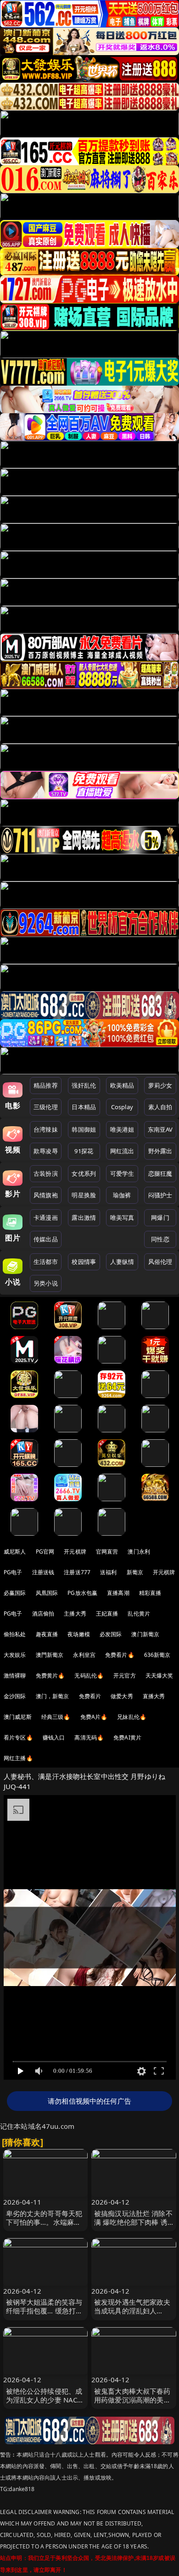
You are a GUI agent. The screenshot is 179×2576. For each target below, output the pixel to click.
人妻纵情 (122, 1262)
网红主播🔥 (18, 1758)
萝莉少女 (160, 1085)
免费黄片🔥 (50, 1675)
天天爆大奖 (159, 1675)
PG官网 (45, 1552)
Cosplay (122, 1107)
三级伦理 (46, 1107)
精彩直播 (150, 1593)
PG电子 (13, 1572)
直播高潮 (118, 1593)
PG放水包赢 (82, 1593)
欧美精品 (122, 1085)
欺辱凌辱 (46, 1151)
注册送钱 (43, 1572)
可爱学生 (122, 1173)
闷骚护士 (160, 1195)
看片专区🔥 (18, 1737)
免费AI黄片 (127, 1737)
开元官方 (125, 1675)
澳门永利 (139, 1552)
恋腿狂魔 (160, 1173)
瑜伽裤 (122, 1195)
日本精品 (84, 1107)
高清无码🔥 (89, 1737)
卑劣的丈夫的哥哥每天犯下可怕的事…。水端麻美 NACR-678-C (44, 2222)
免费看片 (90, 1696)
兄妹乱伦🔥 (132, 1717)
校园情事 (84, 1262)
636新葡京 (157, 1655)
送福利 (108, 1572)
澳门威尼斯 (18, 1717)
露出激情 (84, 1218)
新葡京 (135, 1572)
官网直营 (107, 1552)
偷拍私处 (15, 1634)
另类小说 (46, 1283)
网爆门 (160, 1218)
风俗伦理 (160, 1262)
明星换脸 (84, 1195)
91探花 (84, 1151)
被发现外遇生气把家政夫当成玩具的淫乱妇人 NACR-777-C (132, 2311)
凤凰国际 (47, 1593)
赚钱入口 (54, 1737)
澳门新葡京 (145, 1634)
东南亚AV (160, 1129)
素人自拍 (160, 1107)
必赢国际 (15, 1593)
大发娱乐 (15, 1655)
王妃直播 (107, 1614)
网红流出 (122, 1151)
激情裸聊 (15, 1675)
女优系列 (84, 1173)
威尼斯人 (15, 1552)
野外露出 (160, 1151)
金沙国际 (15, 1696)
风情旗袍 (46, 1195)
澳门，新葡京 (53, 1696)
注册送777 (77, 1572)
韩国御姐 (84, 1129)
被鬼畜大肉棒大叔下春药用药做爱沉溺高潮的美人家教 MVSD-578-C (132, 2400)
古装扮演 (46, 1173)
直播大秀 (154, 1696)
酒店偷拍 (43, 1614)
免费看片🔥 (120, 1655)
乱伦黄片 (139, 1614)
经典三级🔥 (56, 1717)
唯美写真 (122, 1218)
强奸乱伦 (84, 1085)
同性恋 (160, 1239)
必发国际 (111, 1634)
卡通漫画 (46, 1218)
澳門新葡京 (50, 1655)
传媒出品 (46, 1239)
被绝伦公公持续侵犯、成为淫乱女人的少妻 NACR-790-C (45, 2400)
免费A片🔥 (94, 1717)
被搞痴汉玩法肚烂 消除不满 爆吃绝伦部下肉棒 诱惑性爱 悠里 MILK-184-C (133, 2222)
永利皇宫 (84, 1655)
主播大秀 (75, 1614)
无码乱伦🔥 (89, 1675)
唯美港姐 (122, 1129)
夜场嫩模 (79, 1634)
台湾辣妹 (46, 1129)
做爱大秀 (122, 1696)
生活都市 (46, 1262)
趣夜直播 (47, 1634)
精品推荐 (46, 1085)
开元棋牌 (75, 1552)
